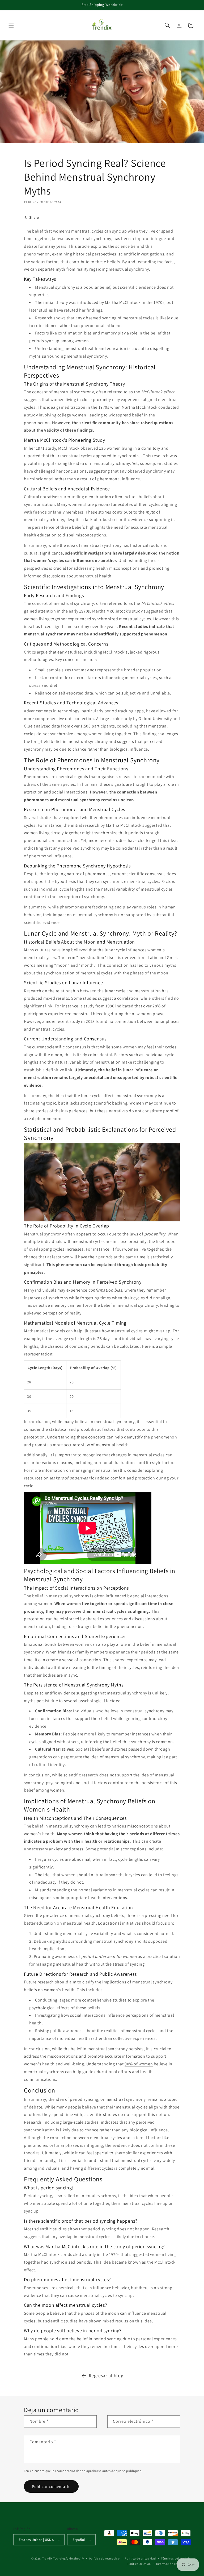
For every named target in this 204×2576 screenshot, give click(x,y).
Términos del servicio (176, 2558)
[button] (11, 25)
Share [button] (34, 217)
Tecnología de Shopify (69, 2558)
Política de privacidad (140, 2558)
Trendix (47, 2558)
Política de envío (139, 2564)
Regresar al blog (106, 2376)
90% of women (139, 2064)
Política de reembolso (105, 2558)
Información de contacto (173, 2564)
